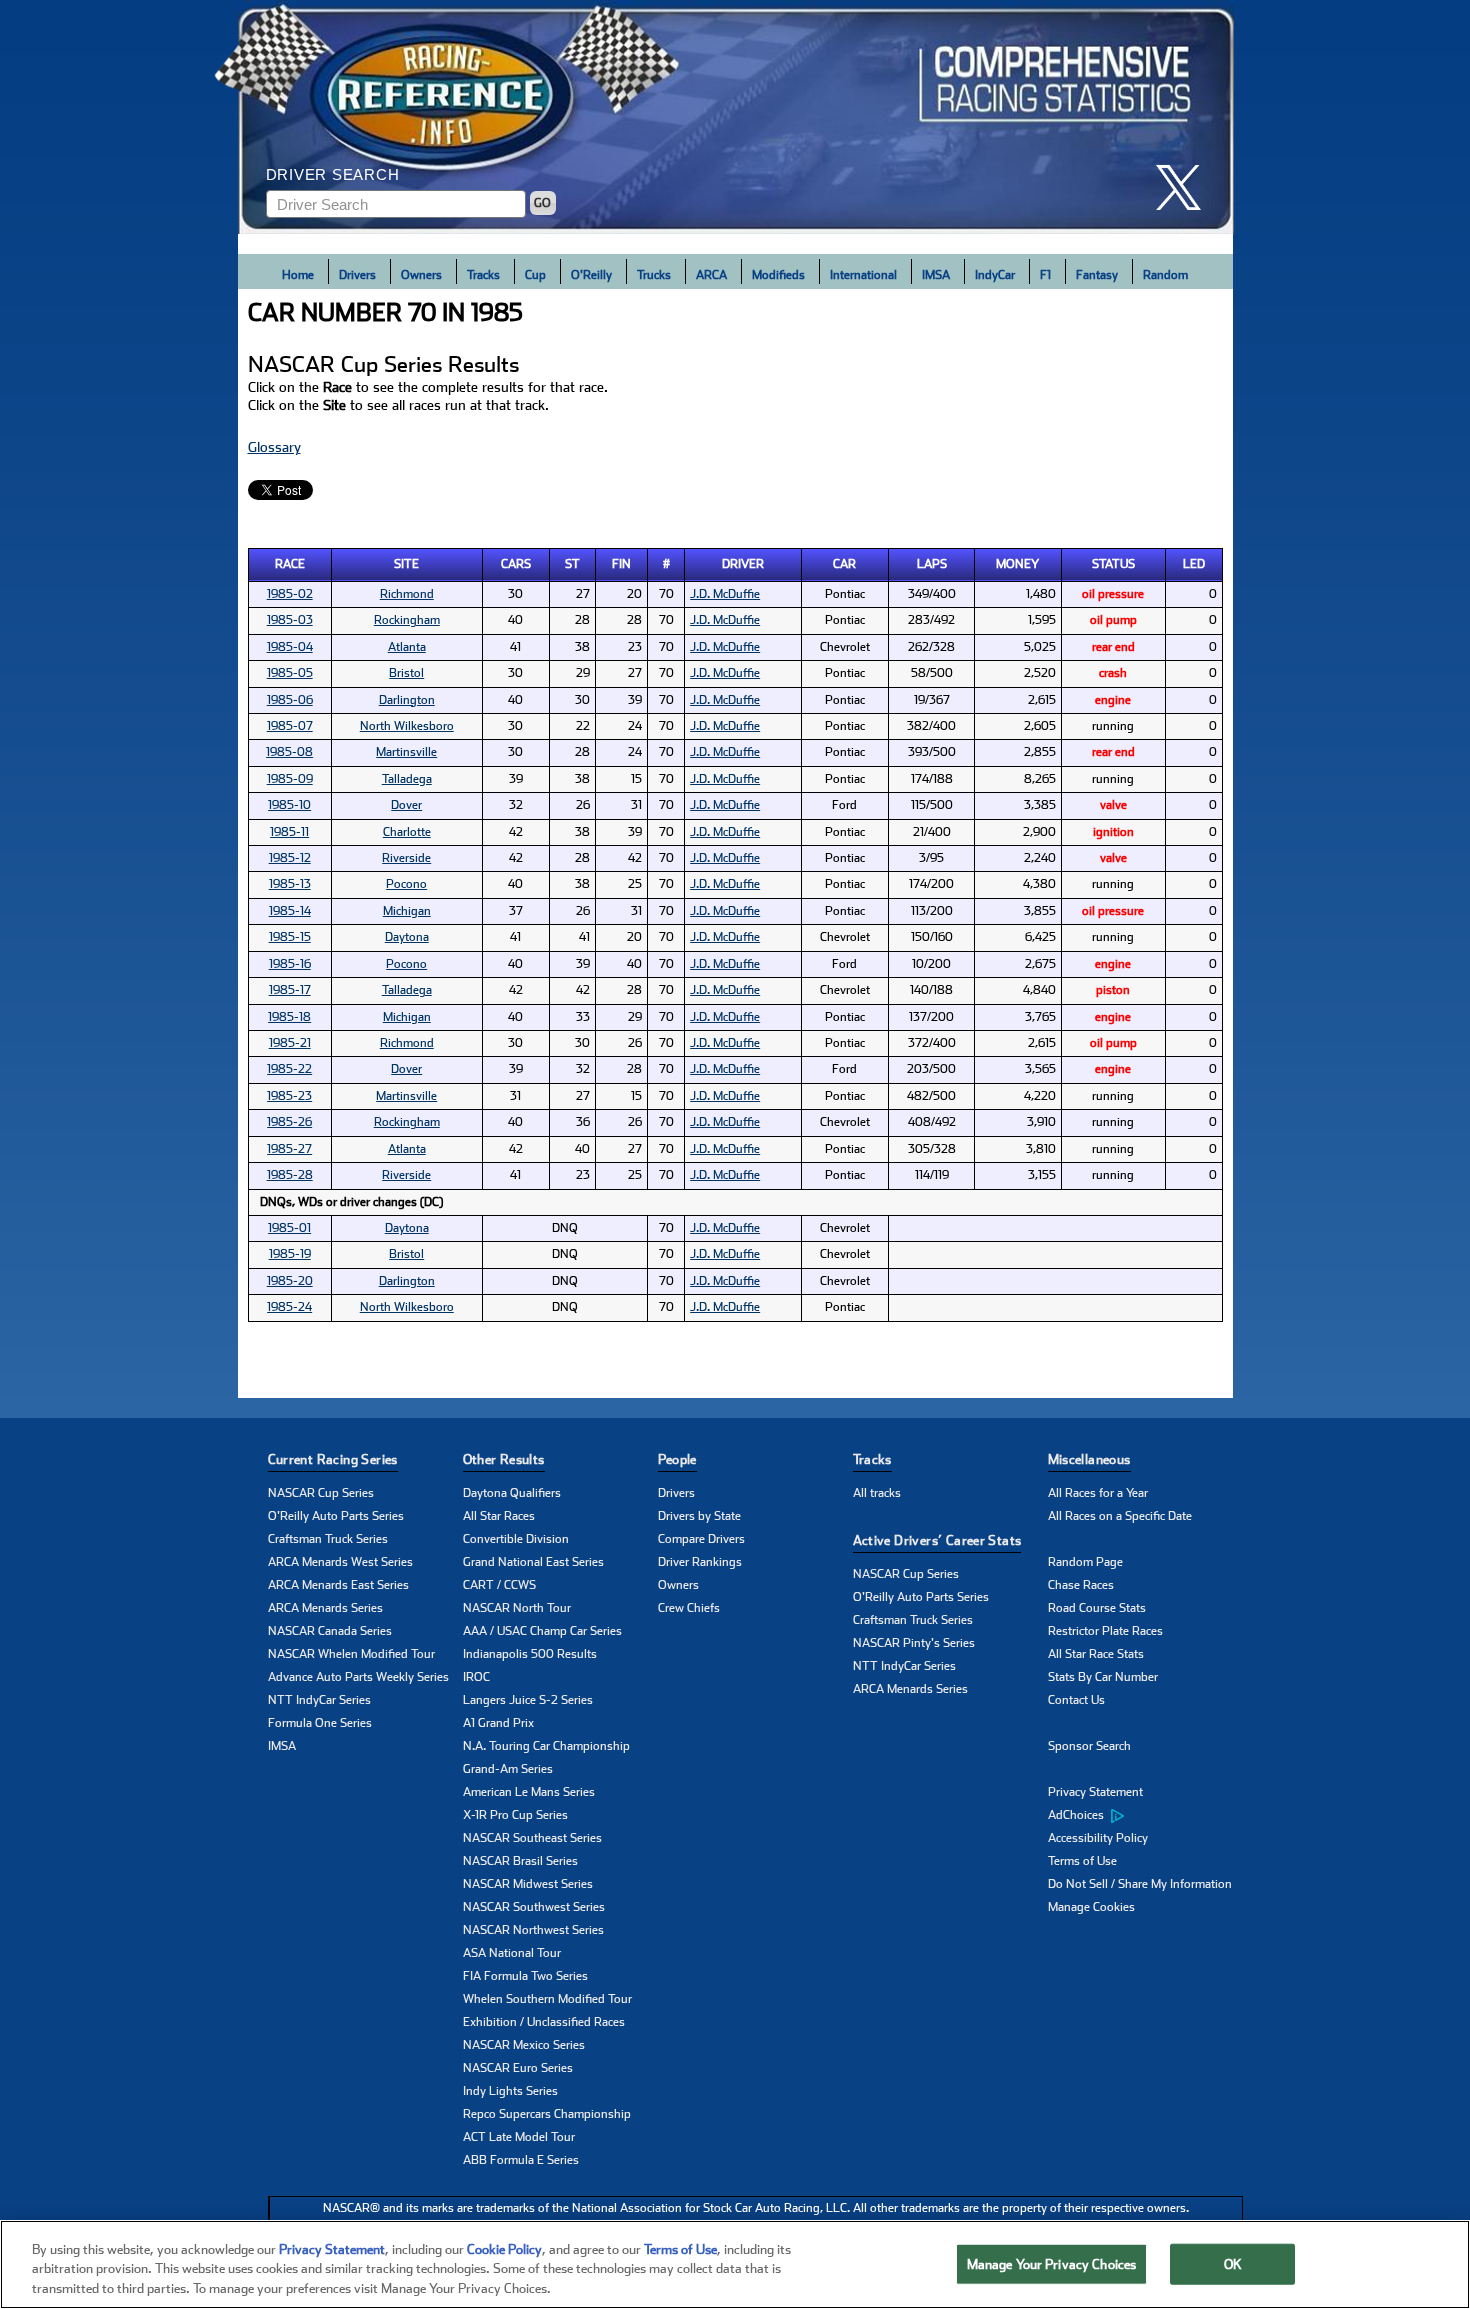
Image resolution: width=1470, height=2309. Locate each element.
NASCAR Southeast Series (532, 1838)
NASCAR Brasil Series (520, 1861)
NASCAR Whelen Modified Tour (351, 1654)
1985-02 (290, 594)
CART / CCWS (499, 1585)
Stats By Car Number (1103, 1677)
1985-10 (289, 805)
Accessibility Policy (1098, 1838)
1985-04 (290, 647)
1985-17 (290, 990)
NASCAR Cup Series (321, 1493)
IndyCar (995, 275)
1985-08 (289, 752)
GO (542, 203)
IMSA (936, 275)
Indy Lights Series (510, 2091)
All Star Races (499, 1516)
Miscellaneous (1089, 1459)
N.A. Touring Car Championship (546, 1746)
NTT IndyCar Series (319, 1700)
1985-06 (290, 700)
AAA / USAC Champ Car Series (542, 1631)
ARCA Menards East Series (338, 1585)
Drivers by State (699, 1516)
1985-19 (290, 1254)
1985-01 (289, 1228)
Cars (516, 564)
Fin (621, 564)
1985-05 (290, 673)
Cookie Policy (504, 2249)
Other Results (504, 1459)
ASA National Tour (512, 1953)
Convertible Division (516, 1539)
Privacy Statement (1095, 1792)
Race (290, 564)
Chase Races (1081, 1585)
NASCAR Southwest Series (534, 1907)
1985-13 (290, 884)
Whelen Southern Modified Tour (547, 1999)
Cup (535, 275)
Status (1113, 564)
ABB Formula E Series (521, 2160)
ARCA (711, 275)
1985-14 (290, 911)
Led (1194, 564)
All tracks (877, 1493)
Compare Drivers (701, 1539)
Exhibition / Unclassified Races (544, 2022)
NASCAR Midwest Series (528, 1884)
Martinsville (406, 752)
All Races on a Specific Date (1120, 1516)
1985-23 (289, 1096)
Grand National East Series (533, 1562)
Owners (421, 275)
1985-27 (289, 1149)
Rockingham (407, 620)
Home (298, 275)
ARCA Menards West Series (340, 1562)
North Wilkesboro (407, 726)
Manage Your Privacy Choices (1052, 2263)
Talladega (407, 779)
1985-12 (290, 858)
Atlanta (407, 647)
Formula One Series (320, 1723)
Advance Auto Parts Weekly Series (358, 1677)
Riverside (406, 858)
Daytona (407, 937)
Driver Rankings (700, 1562)
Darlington (407, 700)
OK (1233, 2263)
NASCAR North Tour (517, 1608)
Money (1017, 564)
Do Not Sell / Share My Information (1140, 1884)
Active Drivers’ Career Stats (937, 1540)
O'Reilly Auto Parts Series (336, 1516)
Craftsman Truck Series (328, 1539)
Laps (932, 564)
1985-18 (289, 1017)
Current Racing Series (333, 1459)
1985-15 (290, 937)
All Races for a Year (1098, 1493)
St (572, 564)
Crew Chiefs (689, 1608)
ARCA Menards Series (325, 1608)
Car (844, 564)
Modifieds (778, 275)
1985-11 (289, 832)
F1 (1045, 275)
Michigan (407, 911)
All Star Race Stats (1096, 1654)
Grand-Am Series (508, 1769)
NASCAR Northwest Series (533, 1930)
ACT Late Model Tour (519, 2137)
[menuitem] (1145, 1816)
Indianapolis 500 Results (530, 1654)
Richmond (407, 594)
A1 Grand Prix (498, 1723)
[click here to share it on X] (1186, 187)
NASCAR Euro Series (518, 2068)
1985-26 (289, 1122)
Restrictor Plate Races (1105, 1631)
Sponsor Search (1089, 1746)
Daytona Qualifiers (512, 1493)
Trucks (654, 275)
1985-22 (289, 1069)
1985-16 (290, 964)
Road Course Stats (1097, 1608)
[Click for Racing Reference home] (736, 117)
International (863, 275)
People (677, 1459)
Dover (406, 805)
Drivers (357, 275)
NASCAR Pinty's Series (914, 1643)
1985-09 (290, 779)
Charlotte (407, 832)
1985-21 (290, 1043)
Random (1165, 275)
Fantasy (1097, 275)
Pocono (406, 884)
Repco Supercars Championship (547, 2114)
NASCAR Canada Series (330, 1631)
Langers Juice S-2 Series (528, 1700)
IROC (476, 1677)
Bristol (406, 673)
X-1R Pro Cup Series (515, 1815)
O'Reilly (591, 275)
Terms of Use (1082, 1861)
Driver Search (333, 174)
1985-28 (290, 1175)
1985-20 (290, 1281)
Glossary (274, 447)
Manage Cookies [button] (1091, 1907)
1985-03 (290, 620)
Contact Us (1076, 1700)
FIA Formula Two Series (525, 1976)
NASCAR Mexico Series (524, 2045)
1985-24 (289, 1307)
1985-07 (290, 726)
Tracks (483, 275)
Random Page (1085, 1562)
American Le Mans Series (529, 1792)
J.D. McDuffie (725, 594)
